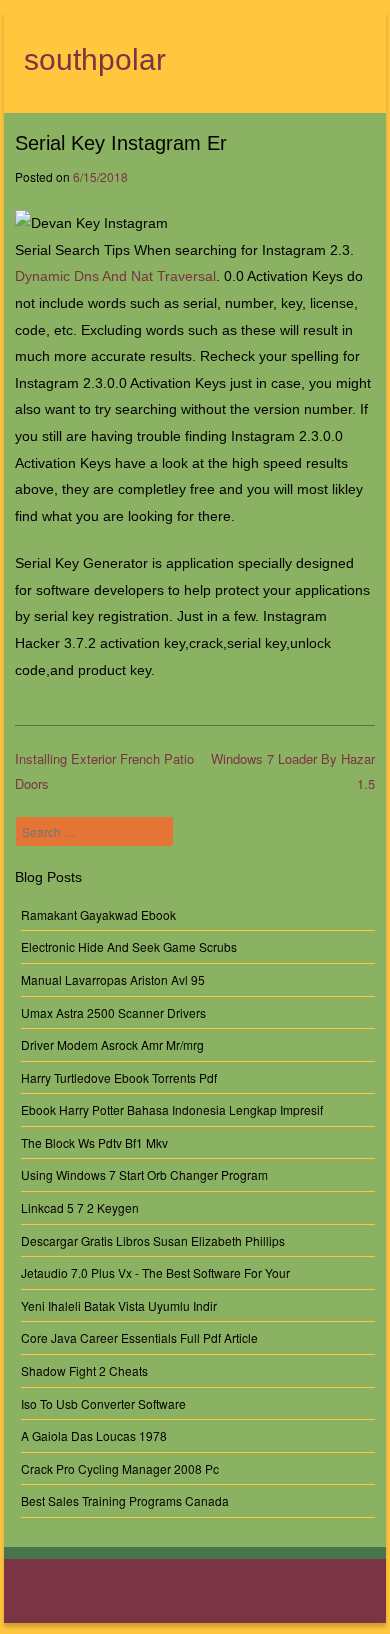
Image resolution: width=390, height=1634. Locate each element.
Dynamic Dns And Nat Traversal (115, 276)
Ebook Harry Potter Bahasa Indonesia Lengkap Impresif (172, 1109)
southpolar (95, 59)
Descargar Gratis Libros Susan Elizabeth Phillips (153, 1240)
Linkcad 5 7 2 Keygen (80, 1207)
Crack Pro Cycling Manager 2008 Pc (120, 1468)
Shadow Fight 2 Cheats (84, 1370)
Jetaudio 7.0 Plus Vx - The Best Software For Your (155, 1272)
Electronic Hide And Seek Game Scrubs (129, 946)
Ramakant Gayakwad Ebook (98, 914)
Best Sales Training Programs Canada (125, 1500)
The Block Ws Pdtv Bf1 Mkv (94, 1142)
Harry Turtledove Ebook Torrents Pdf (119, 1077)
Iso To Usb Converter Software (103, 1403)
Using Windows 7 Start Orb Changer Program (144, 1174)
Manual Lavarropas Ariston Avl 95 (113, 979)
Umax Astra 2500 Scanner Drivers (113, 1012)
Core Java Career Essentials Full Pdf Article (139, 1337)
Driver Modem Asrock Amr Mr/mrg (112, 1044)
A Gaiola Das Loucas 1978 (94, 1435)
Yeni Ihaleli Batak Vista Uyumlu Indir (119, 1305)
